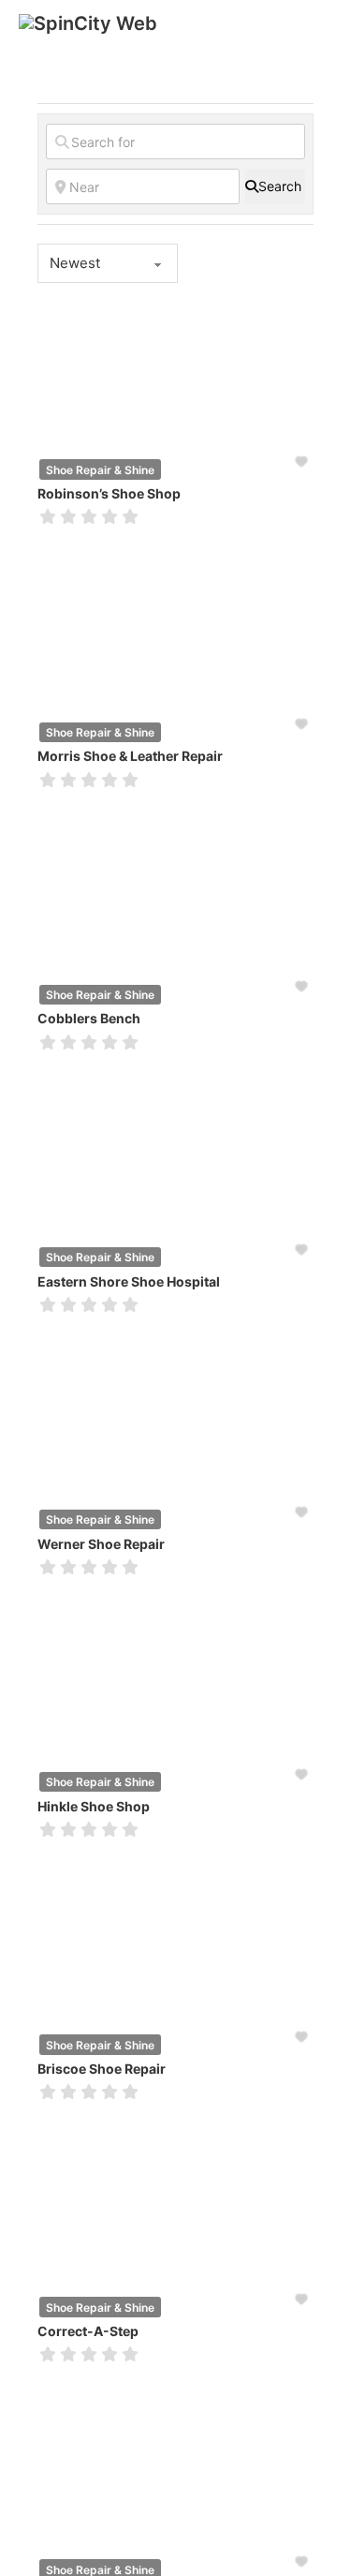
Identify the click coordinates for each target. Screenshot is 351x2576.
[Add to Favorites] (305, 462)
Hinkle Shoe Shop (94, 1806)
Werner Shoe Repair (101, 1544)
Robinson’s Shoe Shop (109, 493)
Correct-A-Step (88, 2331)
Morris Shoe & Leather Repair (130, 756)
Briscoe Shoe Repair (102, 2069)
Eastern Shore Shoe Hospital (129, 1281)
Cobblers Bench (89, 1018)
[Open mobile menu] (323, 33)
